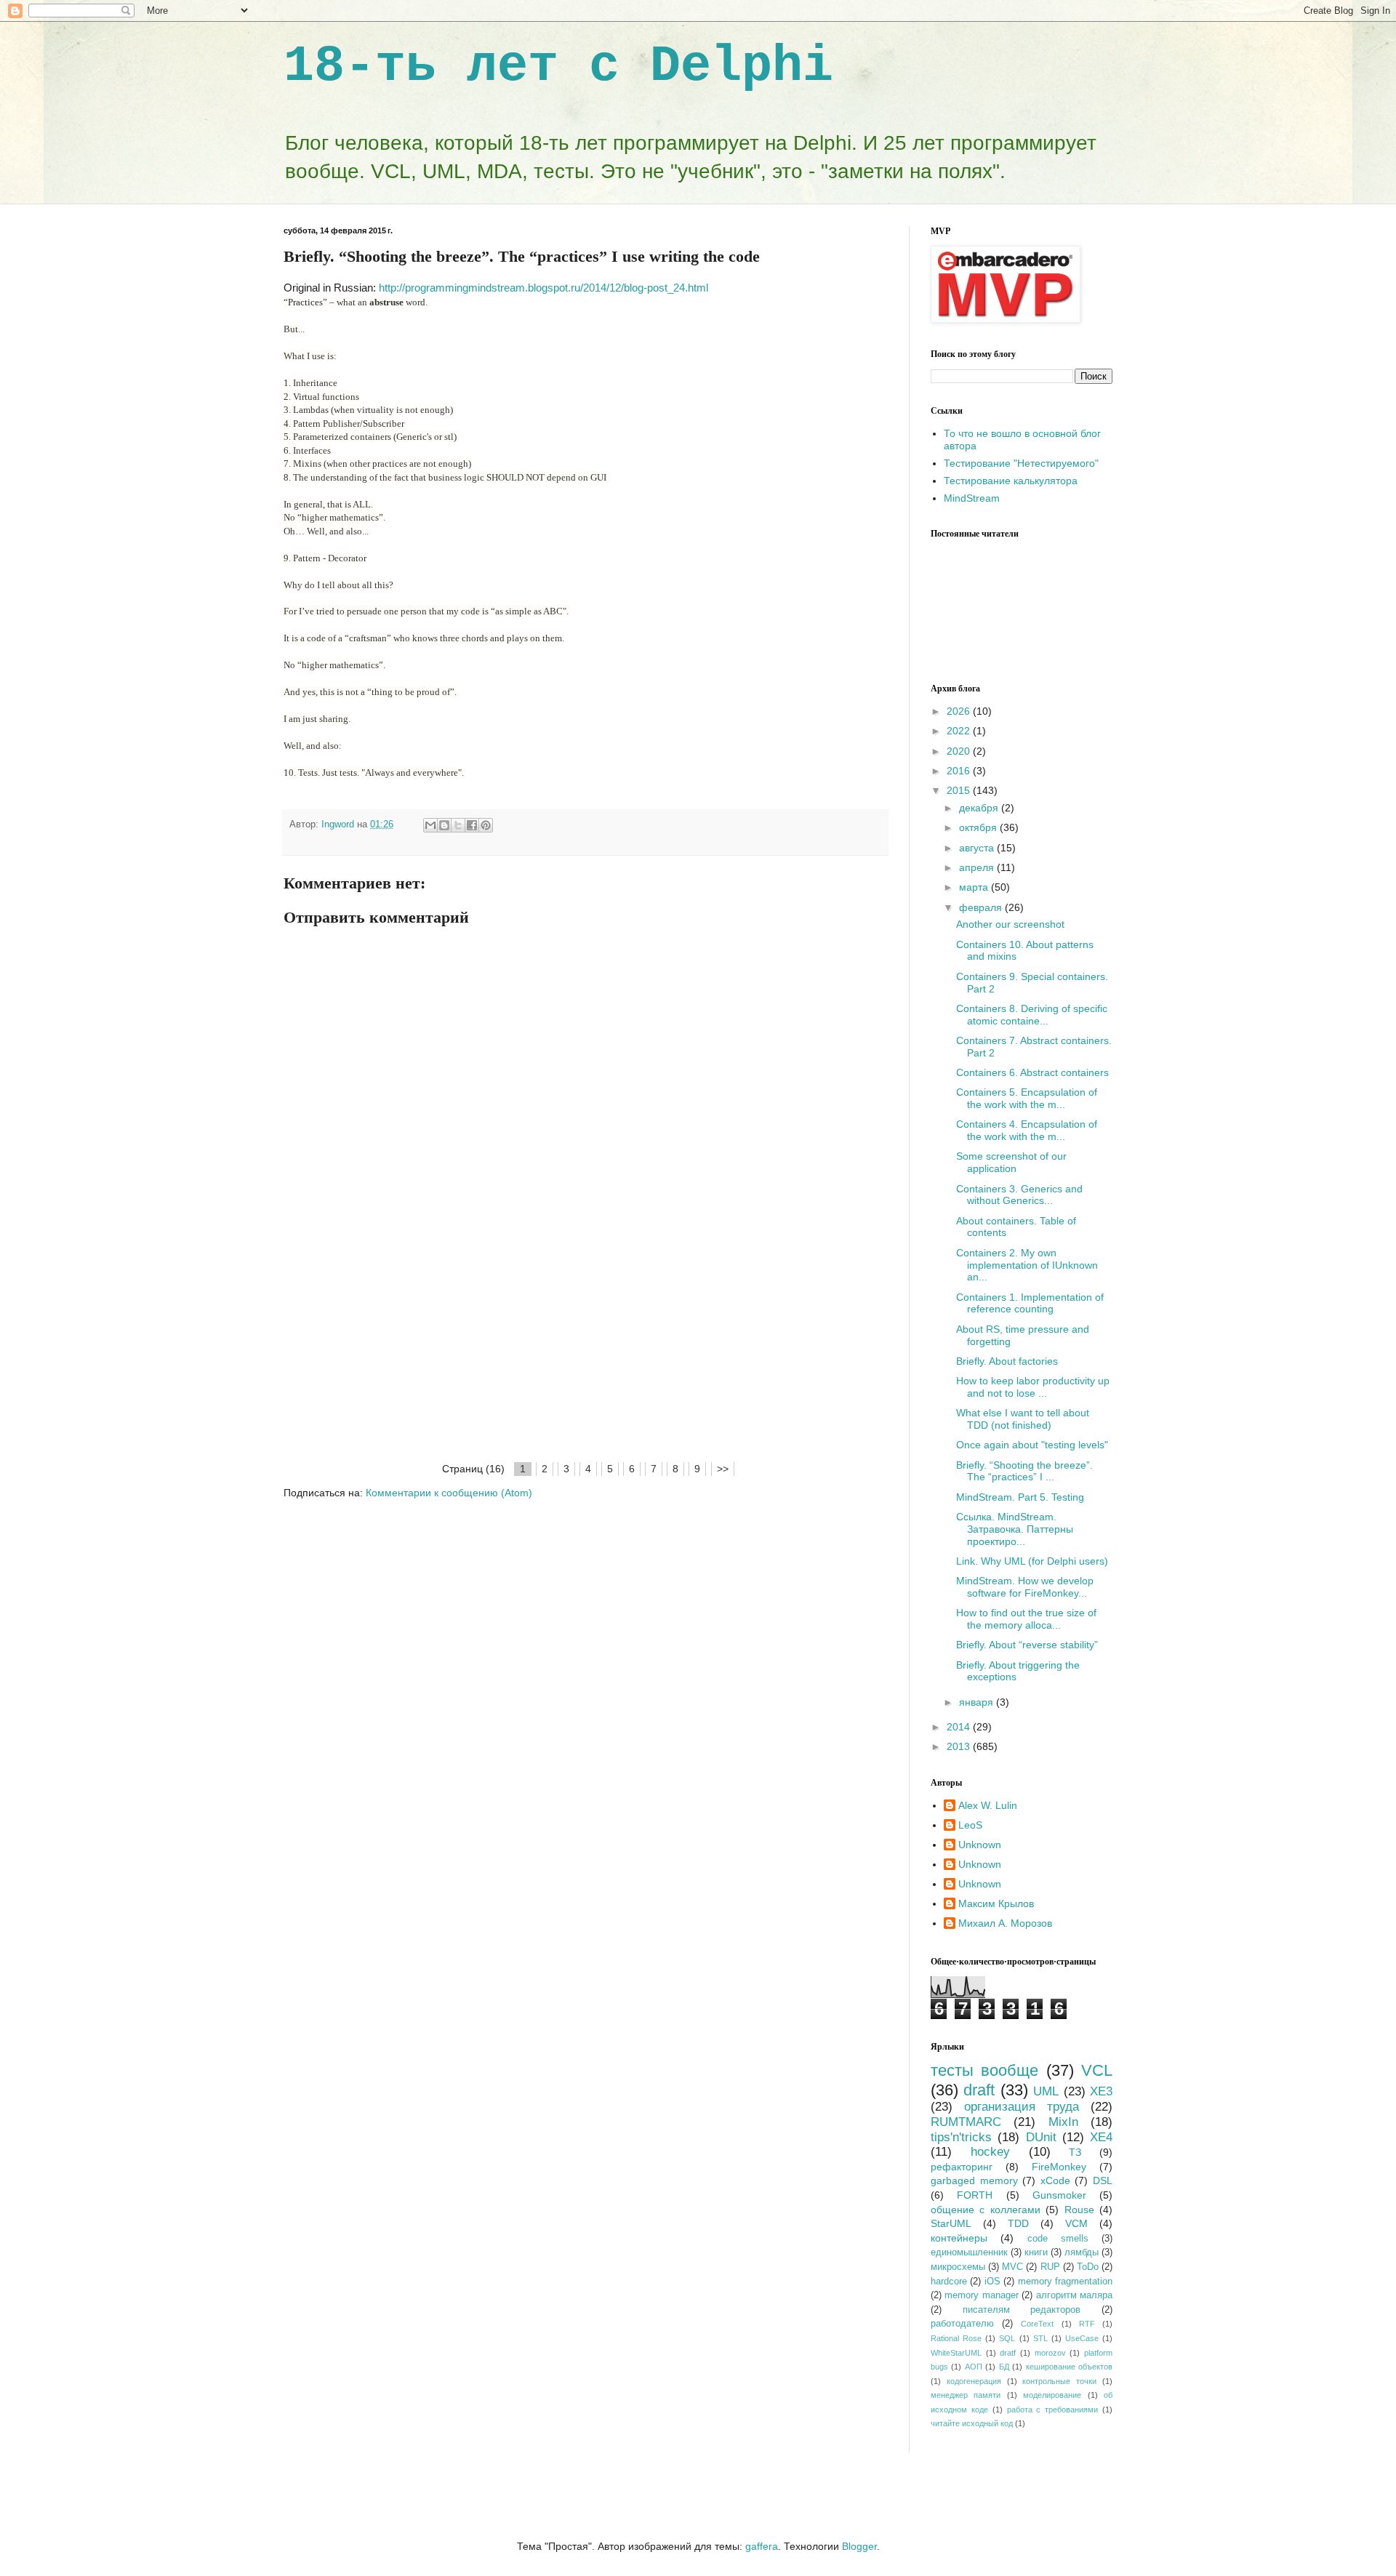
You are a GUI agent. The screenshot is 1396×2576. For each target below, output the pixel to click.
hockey (990, 2152)
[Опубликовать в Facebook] (472, 825)
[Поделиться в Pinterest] (486, 825)
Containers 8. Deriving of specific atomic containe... (1032, 1015)
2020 (960, 751)
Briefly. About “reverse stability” (1027, 1645)
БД (1004, 2367)
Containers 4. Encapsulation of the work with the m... (1027, 1130)
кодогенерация (974, 2381)
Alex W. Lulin (988, 1805)
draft (979, 2090)
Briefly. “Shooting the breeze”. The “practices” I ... (1024, 1471)
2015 (960, 790)
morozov (1050, 2353)
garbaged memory (974, 2180)
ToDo (1088, 2267)
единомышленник (969, 2252)
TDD (1018, 2223)
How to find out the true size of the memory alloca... (1026, 1619)
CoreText (1037, 2324)
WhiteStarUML (956, 2353)
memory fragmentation (1065, 2282)
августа (978, 848)
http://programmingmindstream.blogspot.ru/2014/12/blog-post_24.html (543, 288)
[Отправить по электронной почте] (430, 825)
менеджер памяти (966, 2395)
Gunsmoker (1059, 2195)
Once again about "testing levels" (1032, 1445)
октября (979, 827)
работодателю (962, 2324)
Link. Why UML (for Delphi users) (1032, 1561)
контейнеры (959, 2238)
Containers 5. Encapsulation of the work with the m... (1027, 1098)
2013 (960, 1746)
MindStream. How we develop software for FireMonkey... (1025, 1587)
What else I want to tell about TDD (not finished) (1023, 1419)
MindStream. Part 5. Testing (1020, 1497)
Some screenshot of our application (1011, 1162)
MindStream (972, 498)
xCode (1055, 2180)
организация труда (1022, 2107)
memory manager (981, 2295)
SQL (1007, 2338)
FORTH (975, 2195)
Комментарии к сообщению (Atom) (449, 1493)
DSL (1103, 2180)
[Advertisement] (585, 1351)
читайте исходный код (972, 2423)
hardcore (949, 2282)
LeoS (970, 1825)
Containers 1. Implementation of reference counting (1030, 1303)
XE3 (1101, 2091)
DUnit (1041, 2137)
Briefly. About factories (1007, 1361)
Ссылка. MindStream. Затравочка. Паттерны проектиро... (1015, 1529)
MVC (1012, 2267)
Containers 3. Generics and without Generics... (1019, 1195)
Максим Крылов (996, 1903)
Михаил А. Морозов (1005, 1923)
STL (1040, 2338)
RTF (1087, 2324)
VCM (1076, 2223)
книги (1036, 2252)
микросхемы (958, 2267)
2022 (960, 731)
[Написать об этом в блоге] (444, 825)
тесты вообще (984, 2070)
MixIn (1063, 2122)
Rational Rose (956, 2338)
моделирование (1052, 2395)
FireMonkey (1059, 2167)
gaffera (762, 2546)
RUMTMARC (966, 2122)
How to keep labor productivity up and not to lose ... (1033, 1387)
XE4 (1101, 2137)
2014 (960, 1727)
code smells (1058, 2239)
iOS (992, 2282)
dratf (1008, 2353)
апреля (978, 867)
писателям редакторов (1022, 2310)
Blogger (859, 2546)
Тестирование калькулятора (1011, 481)
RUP (1050, 2267)
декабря (980, 808)
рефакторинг (962, 2167)
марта (975, 887)
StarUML (951, 2223)
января (978, 1702)
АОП (974, 2367)
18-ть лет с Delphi (558, 67)
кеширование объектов (1069, 2367)
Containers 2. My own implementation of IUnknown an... (1027, 1265)
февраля (982, 907)
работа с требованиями (1053, 2410)
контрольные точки (1059, 2381)
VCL (1097, 2070)
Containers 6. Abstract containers (1032, 1072)
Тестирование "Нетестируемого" (1021, 463)
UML (1046, 2091)
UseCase (1082, 2338)
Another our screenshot (1010, 924)
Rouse (1079, 2210)
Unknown (980, 1845)
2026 (960, 711)
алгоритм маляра (1074, 2295)
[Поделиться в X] (458, 825)
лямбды (1082, 2252)
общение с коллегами (986, 2210)
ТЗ (1075, 2152)
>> (723, 1469)
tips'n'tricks (961, 2137)
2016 (960, 771)
